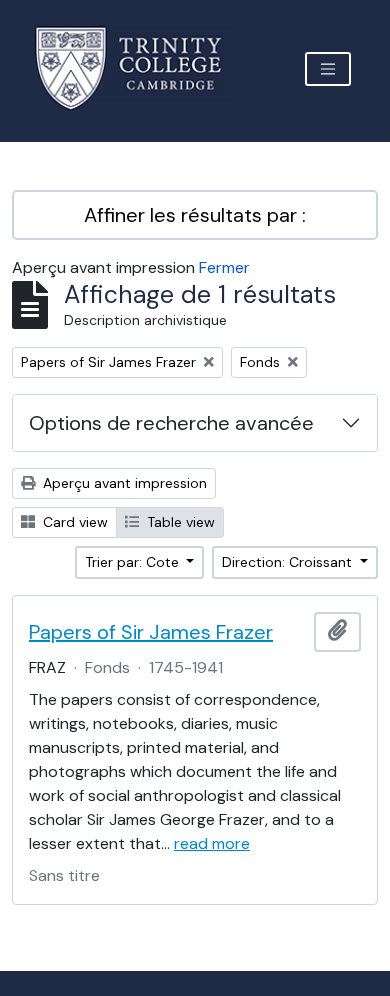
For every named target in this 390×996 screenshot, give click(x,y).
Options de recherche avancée (171, 423)
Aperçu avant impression (123, 483)
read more (212, 843)
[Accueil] (140, 68)
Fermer (224, 267)
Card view (73, 522)
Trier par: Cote (134, 562)
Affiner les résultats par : (195, 215)
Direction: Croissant (289, 562)
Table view (179, 522)
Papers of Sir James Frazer (151, 632)
